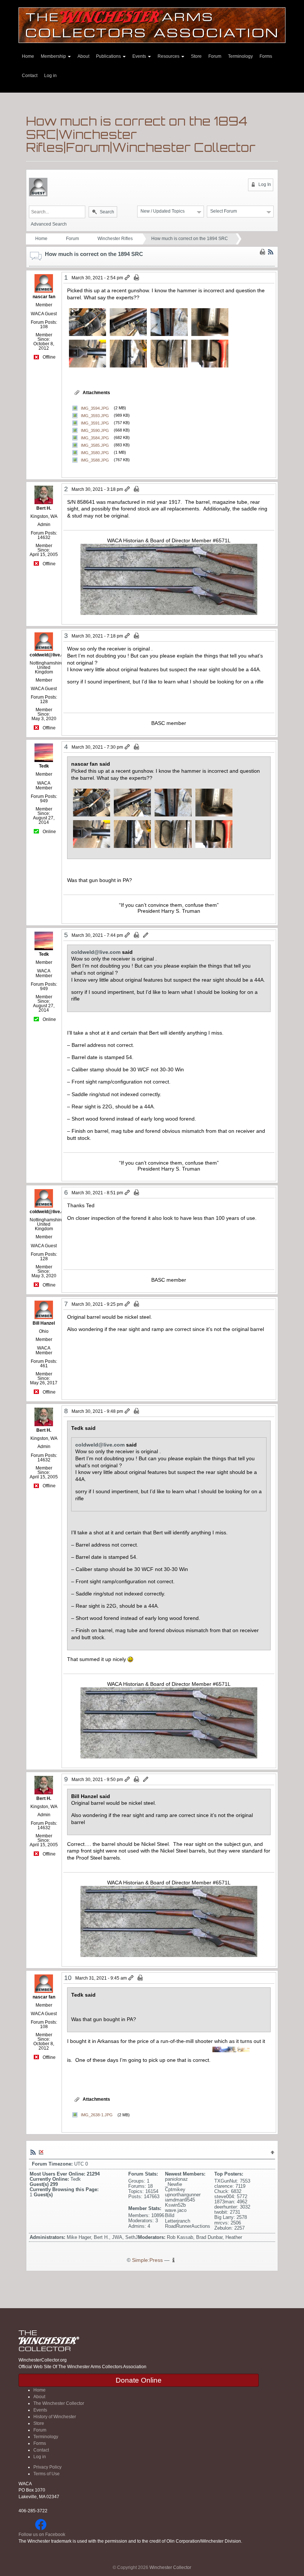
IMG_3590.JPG (95, 430)
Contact (30, 76)
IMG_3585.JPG (95, 445)
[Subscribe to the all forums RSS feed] (33, 2152)
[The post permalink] (128, 278)
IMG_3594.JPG (95, 408)
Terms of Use (47, 2474)
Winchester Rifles (115, 239)
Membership (54, 56)
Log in (50, 76)
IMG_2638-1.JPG (97, 2115)
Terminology (240, 56)
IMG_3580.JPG (95, 452)
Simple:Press (147, 2260)
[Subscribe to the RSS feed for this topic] (271, 252)
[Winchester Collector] (152, 25)
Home (28, 56)
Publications (109, 56)
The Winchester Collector (59, 2403)
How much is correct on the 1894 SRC (190, 239)
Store (196, 56)
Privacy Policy (47, 2467)
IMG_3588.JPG (95, 460)
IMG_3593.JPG (95, 415)
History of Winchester (55, 2417)
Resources (169, 56)
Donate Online (139, 2380)
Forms (266, 56)
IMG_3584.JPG (95, 437)
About (83, 56)
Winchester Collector (170, 2567)
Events (140, 56)
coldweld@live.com (96, 952)
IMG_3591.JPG (95, 423)
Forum (215, 56)
